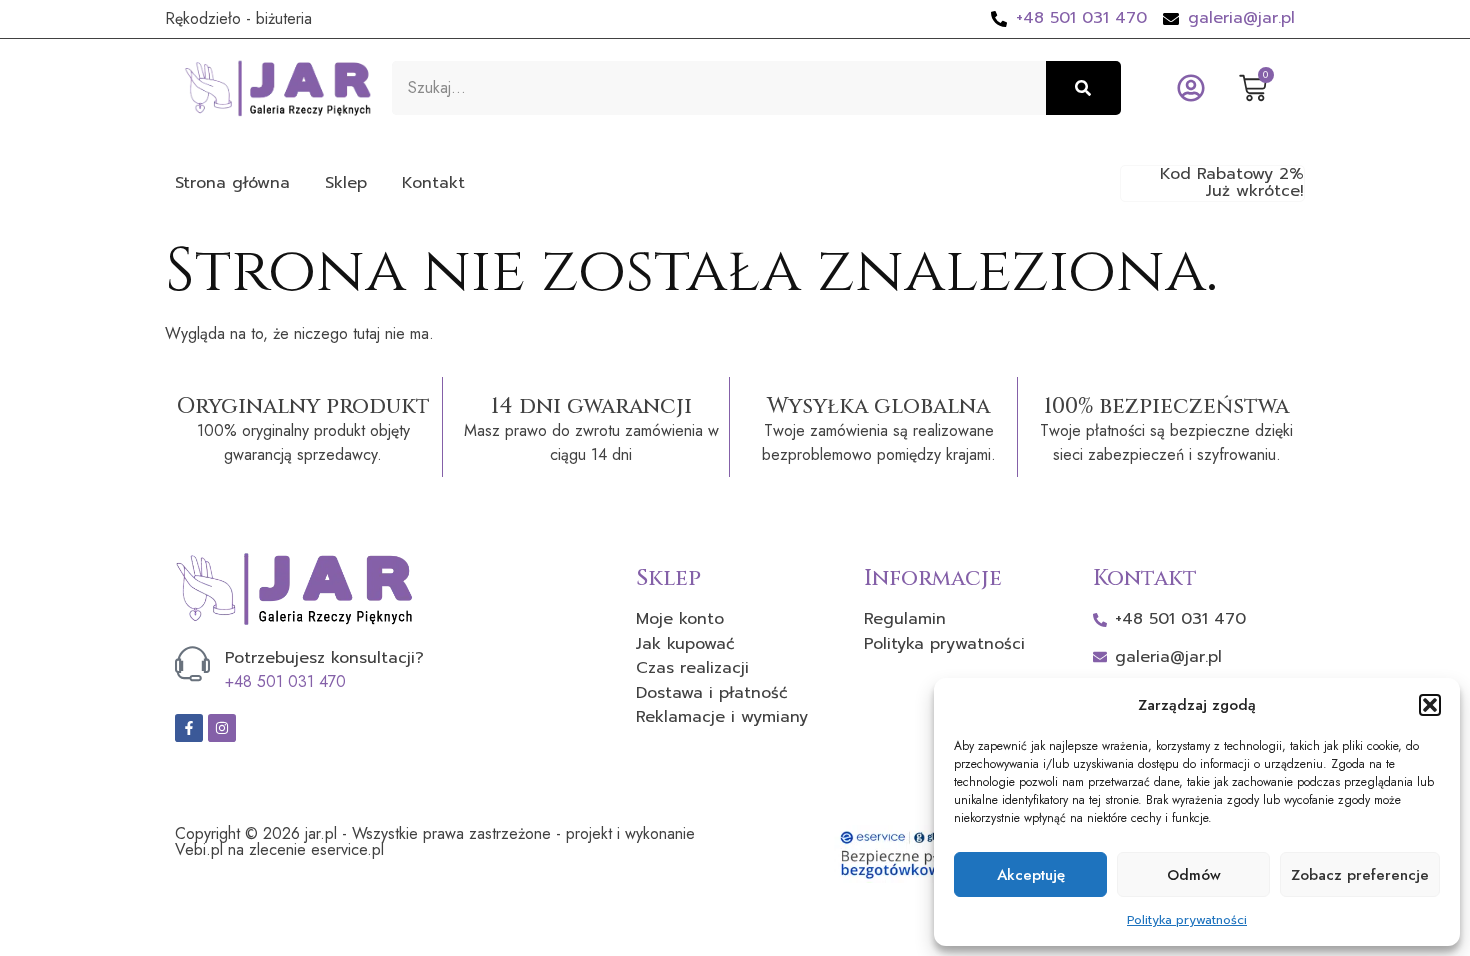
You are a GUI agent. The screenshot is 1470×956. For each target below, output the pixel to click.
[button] (1430, 705)
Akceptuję (1031, 875)
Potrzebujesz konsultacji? (324, 658)
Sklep (346, 183)
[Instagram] (222, 728)
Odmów (1194, 875)
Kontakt (433, 183)
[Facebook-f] (189, 728)
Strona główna (232, 183)
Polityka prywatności (1187, 920)
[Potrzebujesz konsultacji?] (192, 663)
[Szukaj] (1083, 88)
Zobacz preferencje (1360, 875)
